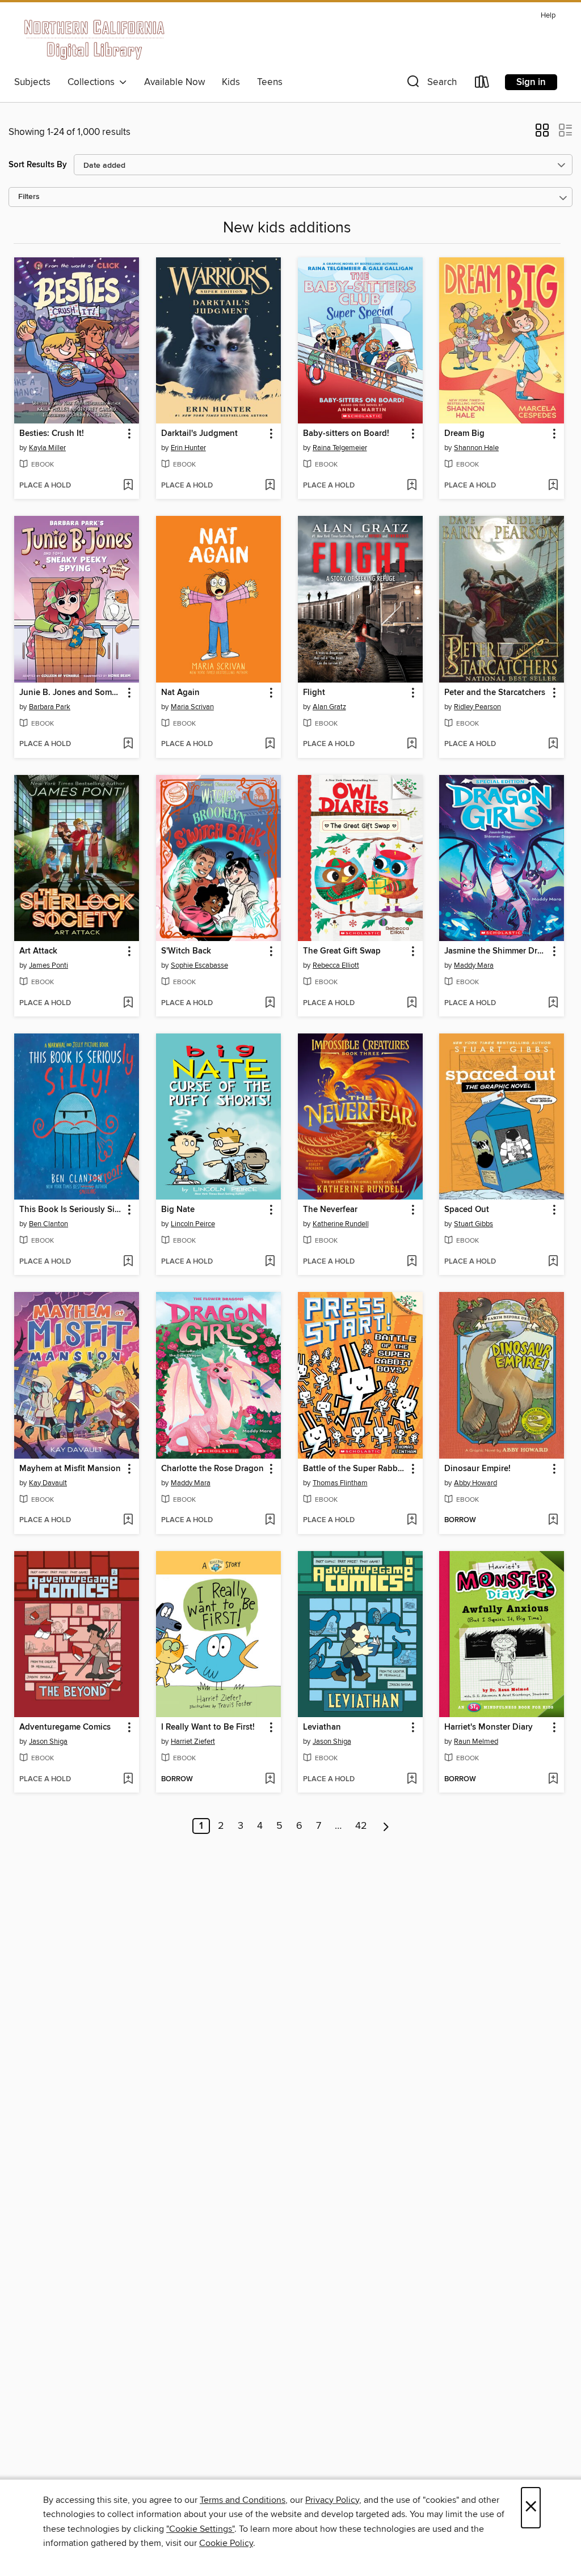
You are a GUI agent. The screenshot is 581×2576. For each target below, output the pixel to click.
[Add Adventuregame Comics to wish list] (128, 1780)
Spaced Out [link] (467, 1210)
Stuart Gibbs (473, 1224)
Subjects (32, 82)
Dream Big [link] (464, 434)
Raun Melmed (476, 1742)
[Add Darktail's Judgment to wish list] (270, 486)
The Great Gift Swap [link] (342, 951)
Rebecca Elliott (336, 965)
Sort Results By (38, 165)
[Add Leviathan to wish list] (412, 1780)
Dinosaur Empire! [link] (477, 1469)
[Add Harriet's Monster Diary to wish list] (553, 1780)
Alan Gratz (329, 707)
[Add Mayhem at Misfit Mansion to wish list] (128, 1520)
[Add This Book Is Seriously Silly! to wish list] (128, 1262)
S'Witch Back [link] (186, 951)
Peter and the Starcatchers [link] (495, 693)
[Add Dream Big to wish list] (553, 486)
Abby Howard (475, 1483)
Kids (231, 82)
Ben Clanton (49, 1224)
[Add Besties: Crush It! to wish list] (128, 486)
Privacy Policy (332, 2500)
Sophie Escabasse (199, 965)
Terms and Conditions (243, 2500)
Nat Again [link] (180, 693)
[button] (431, 84)
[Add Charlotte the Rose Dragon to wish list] (270, 1520)
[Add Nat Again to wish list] (270, 744)
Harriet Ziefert (193, 1742)
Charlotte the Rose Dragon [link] (212, 1469)
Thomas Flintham (340, 1483)
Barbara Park (50, 707)
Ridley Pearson (477, 707)
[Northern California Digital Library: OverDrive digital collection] (95, 39)
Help (548, 16)
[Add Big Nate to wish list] (270, 1262)
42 (361, 1826)
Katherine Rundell (341, 1224)
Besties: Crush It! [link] (52, 434)
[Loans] (482, 84)
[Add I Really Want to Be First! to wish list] (270, 1780)
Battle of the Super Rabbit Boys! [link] (355, 1469)
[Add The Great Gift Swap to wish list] (412, 1003)
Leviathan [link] (322, 1727)
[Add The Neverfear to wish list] (412, 1262)
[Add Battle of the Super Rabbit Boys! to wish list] (412, 1520)
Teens (270, 82)
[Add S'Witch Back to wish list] (270, 1003)
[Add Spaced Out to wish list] (553, 1262)
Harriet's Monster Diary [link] (489, 1727)
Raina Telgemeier (340, 448)
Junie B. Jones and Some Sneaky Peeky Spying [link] (71, 693)
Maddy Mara (474, 965)
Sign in (531, 82)
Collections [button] (93, 82)
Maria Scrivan (192, 707)
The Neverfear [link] (330, 1210)
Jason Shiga (48, 1742)
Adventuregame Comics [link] (65, 1727)
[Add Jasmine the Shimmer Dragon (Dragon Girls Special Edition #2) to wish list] (553, 1003)
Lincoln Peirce (193, 1224)
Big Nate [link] (178, 1210)
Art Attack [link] (38, 951)
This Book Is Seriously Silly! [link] (71, 1210)
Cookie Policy (226, 2543)
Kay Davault (48, 1483)
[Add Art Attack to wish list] (128, 1003)
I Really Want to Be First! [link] (208, 1727)
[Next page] (386, 1826)
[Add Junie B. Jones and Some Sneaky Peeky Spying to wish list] (128, 744)
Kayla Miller (47, 448)
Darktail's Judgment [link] (199, 434)
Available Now (174, 82)
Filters (29, 197)
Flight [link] (314, 693)
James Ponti (49, 965)
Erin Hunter (188, 448)
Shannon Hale (476, 448)
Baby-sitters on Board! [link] (346, 434)
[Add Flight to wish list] (412, 744)
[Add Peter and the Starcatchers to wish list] (553, 744)
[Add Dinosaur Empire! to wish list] (553, 1520)
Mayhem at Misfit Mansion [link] (70, 1469)
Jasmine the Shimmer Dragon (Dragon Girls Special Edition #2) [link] (496, 951)
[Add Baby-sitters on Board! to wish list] (412, 486)
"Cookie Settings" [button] (200, 2529)
